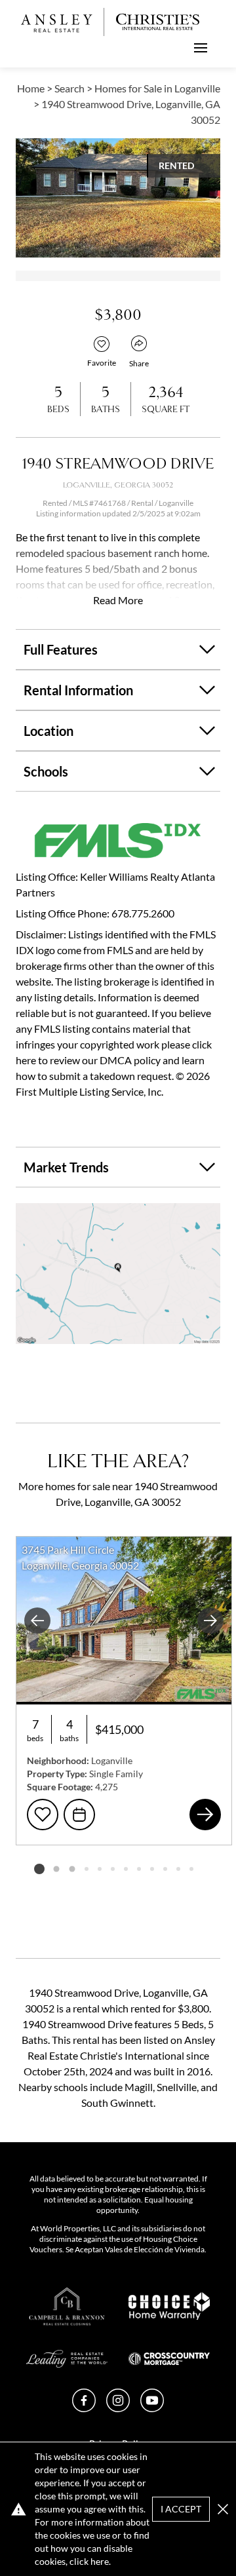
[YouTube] (152, 2408)
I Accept (181, 2509)
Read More (118, 600)
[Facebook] (84, 2408)
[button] (118, 1274)
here (100, 2561)
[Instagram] (118, 2408)
